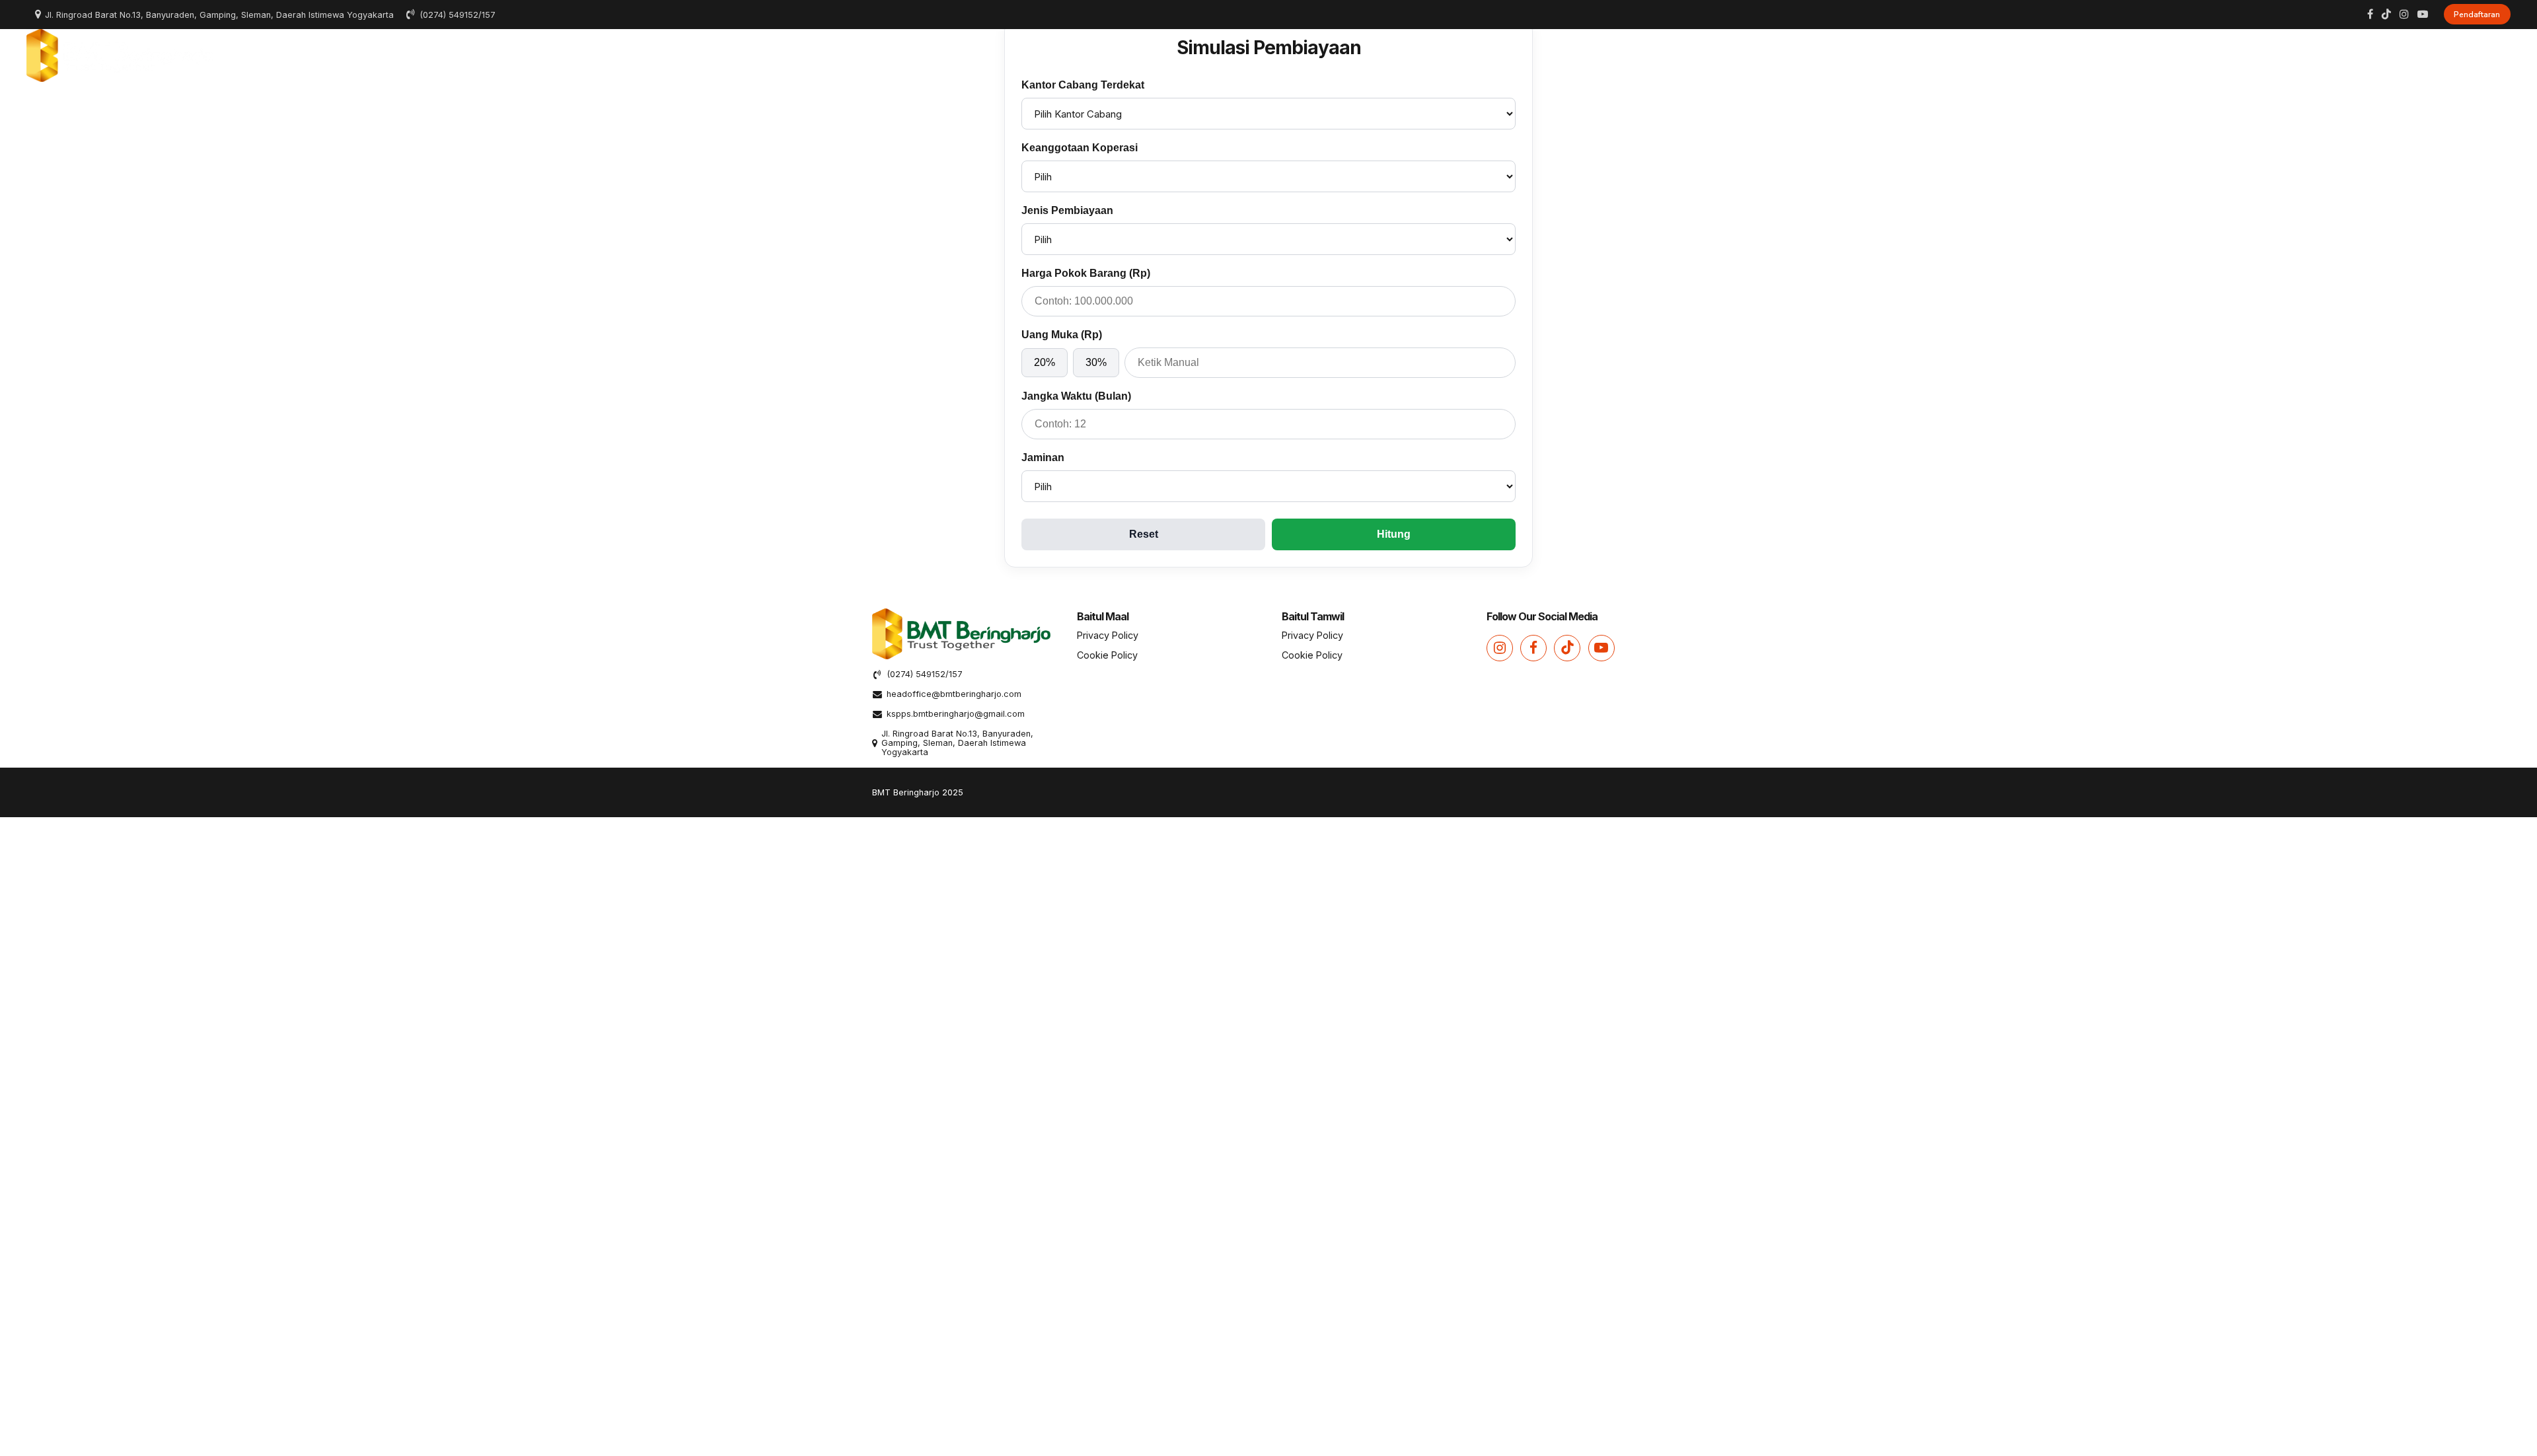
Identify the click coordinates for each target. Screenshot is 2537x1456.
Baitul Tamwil (2113, 55)
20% (1045, 362)
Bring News (2357, 55)
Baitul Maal (2026, 55)
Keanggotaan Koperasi (1080, 148)
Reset (1144, 534)
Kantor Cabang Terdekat (1083, 85)
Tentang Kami (1937, 55)
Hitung (1394, 534)
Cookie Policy (1107, 655)
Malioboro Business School (2236, 55)
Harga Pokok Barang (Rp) (1086, 273)
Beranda (1854, 55)
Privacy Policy (1108, 635)
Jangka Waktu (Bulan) (1076, 396)
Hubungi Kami (2447, 55)
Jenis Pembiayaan (1067, 210)
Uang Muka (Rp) (1062, 335)
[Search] (2506, 55)
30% (1096, 362)
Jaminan (1043, 457)
